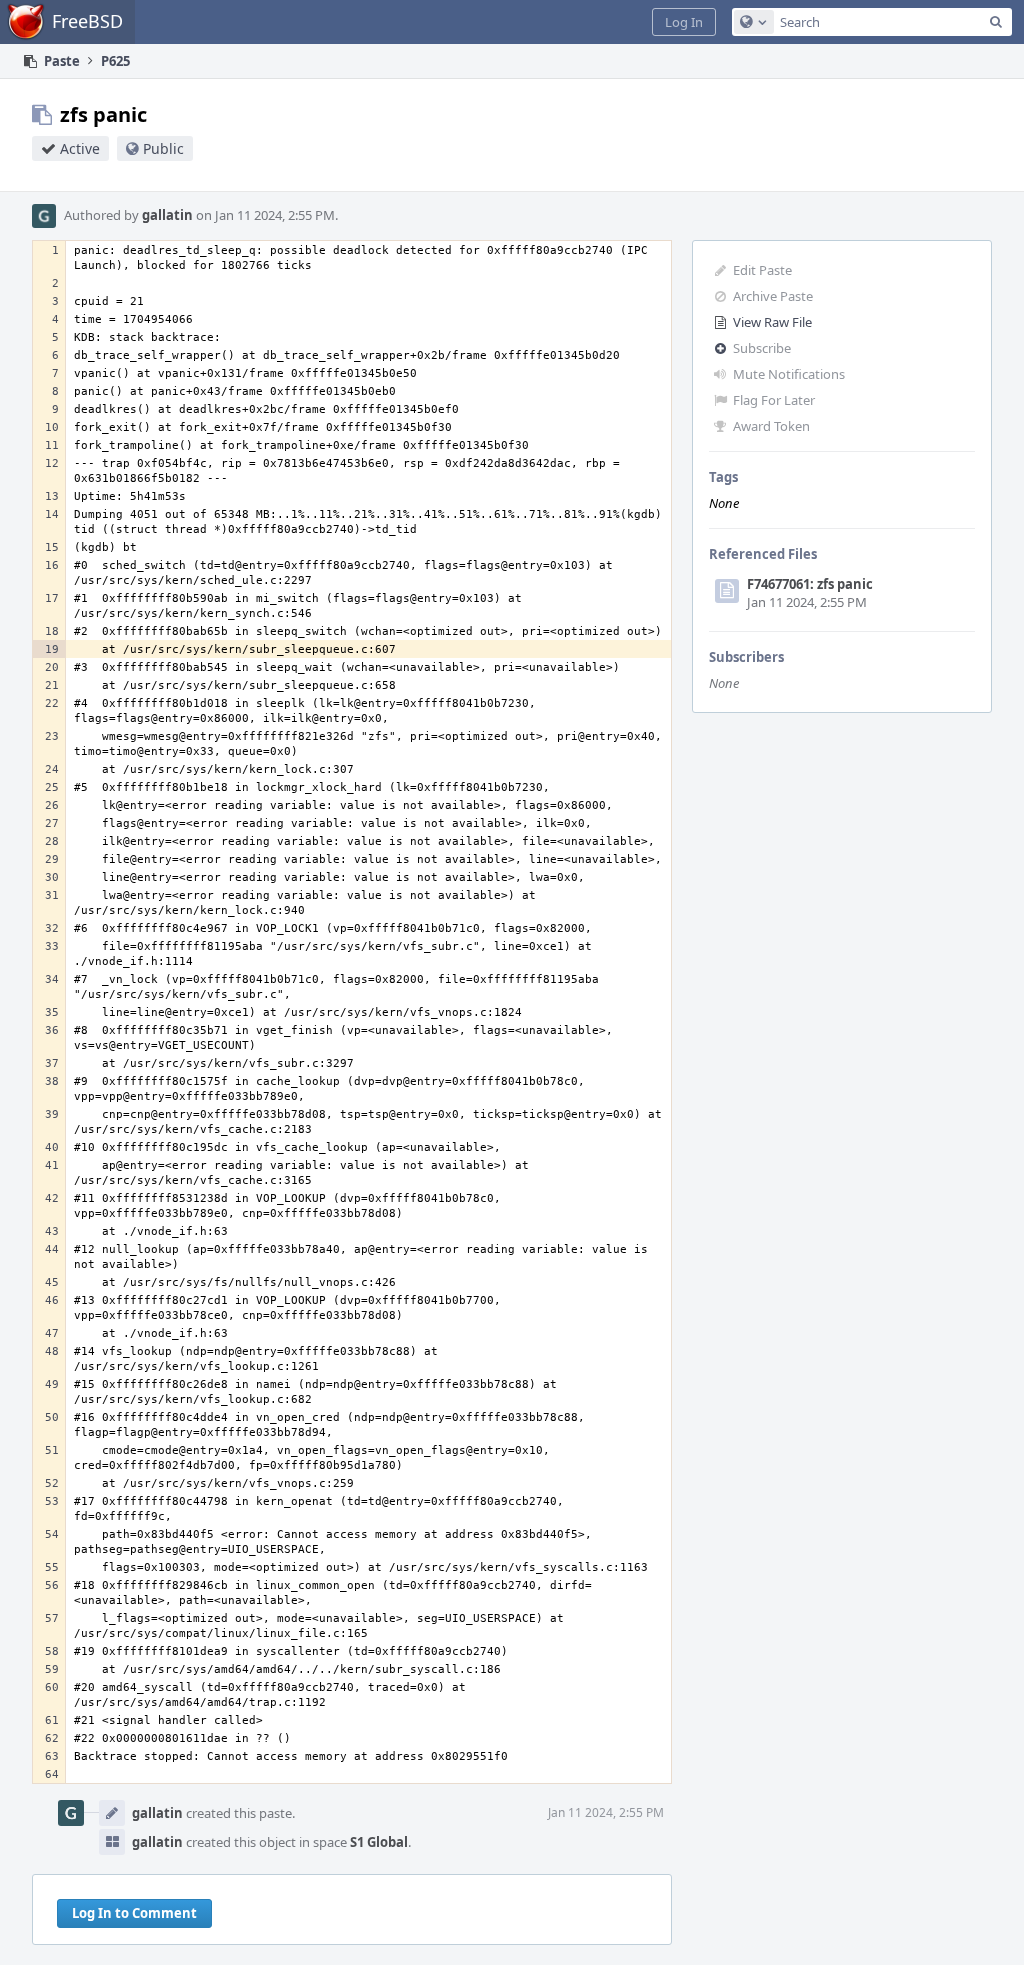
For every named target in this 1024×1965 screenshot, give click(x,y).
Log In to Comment (134, 1913)
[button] (684, 22)
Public (163, 148)
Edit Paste (762, 270)
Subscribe (762, 348)
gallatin (167, 215)
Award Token (771, 426)
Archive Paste (773, 296)
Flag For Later (774, 400)
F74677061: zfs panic (810, 584)
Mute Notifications (789, 374)
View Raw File (772, 322)
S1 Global (379, 1842)
